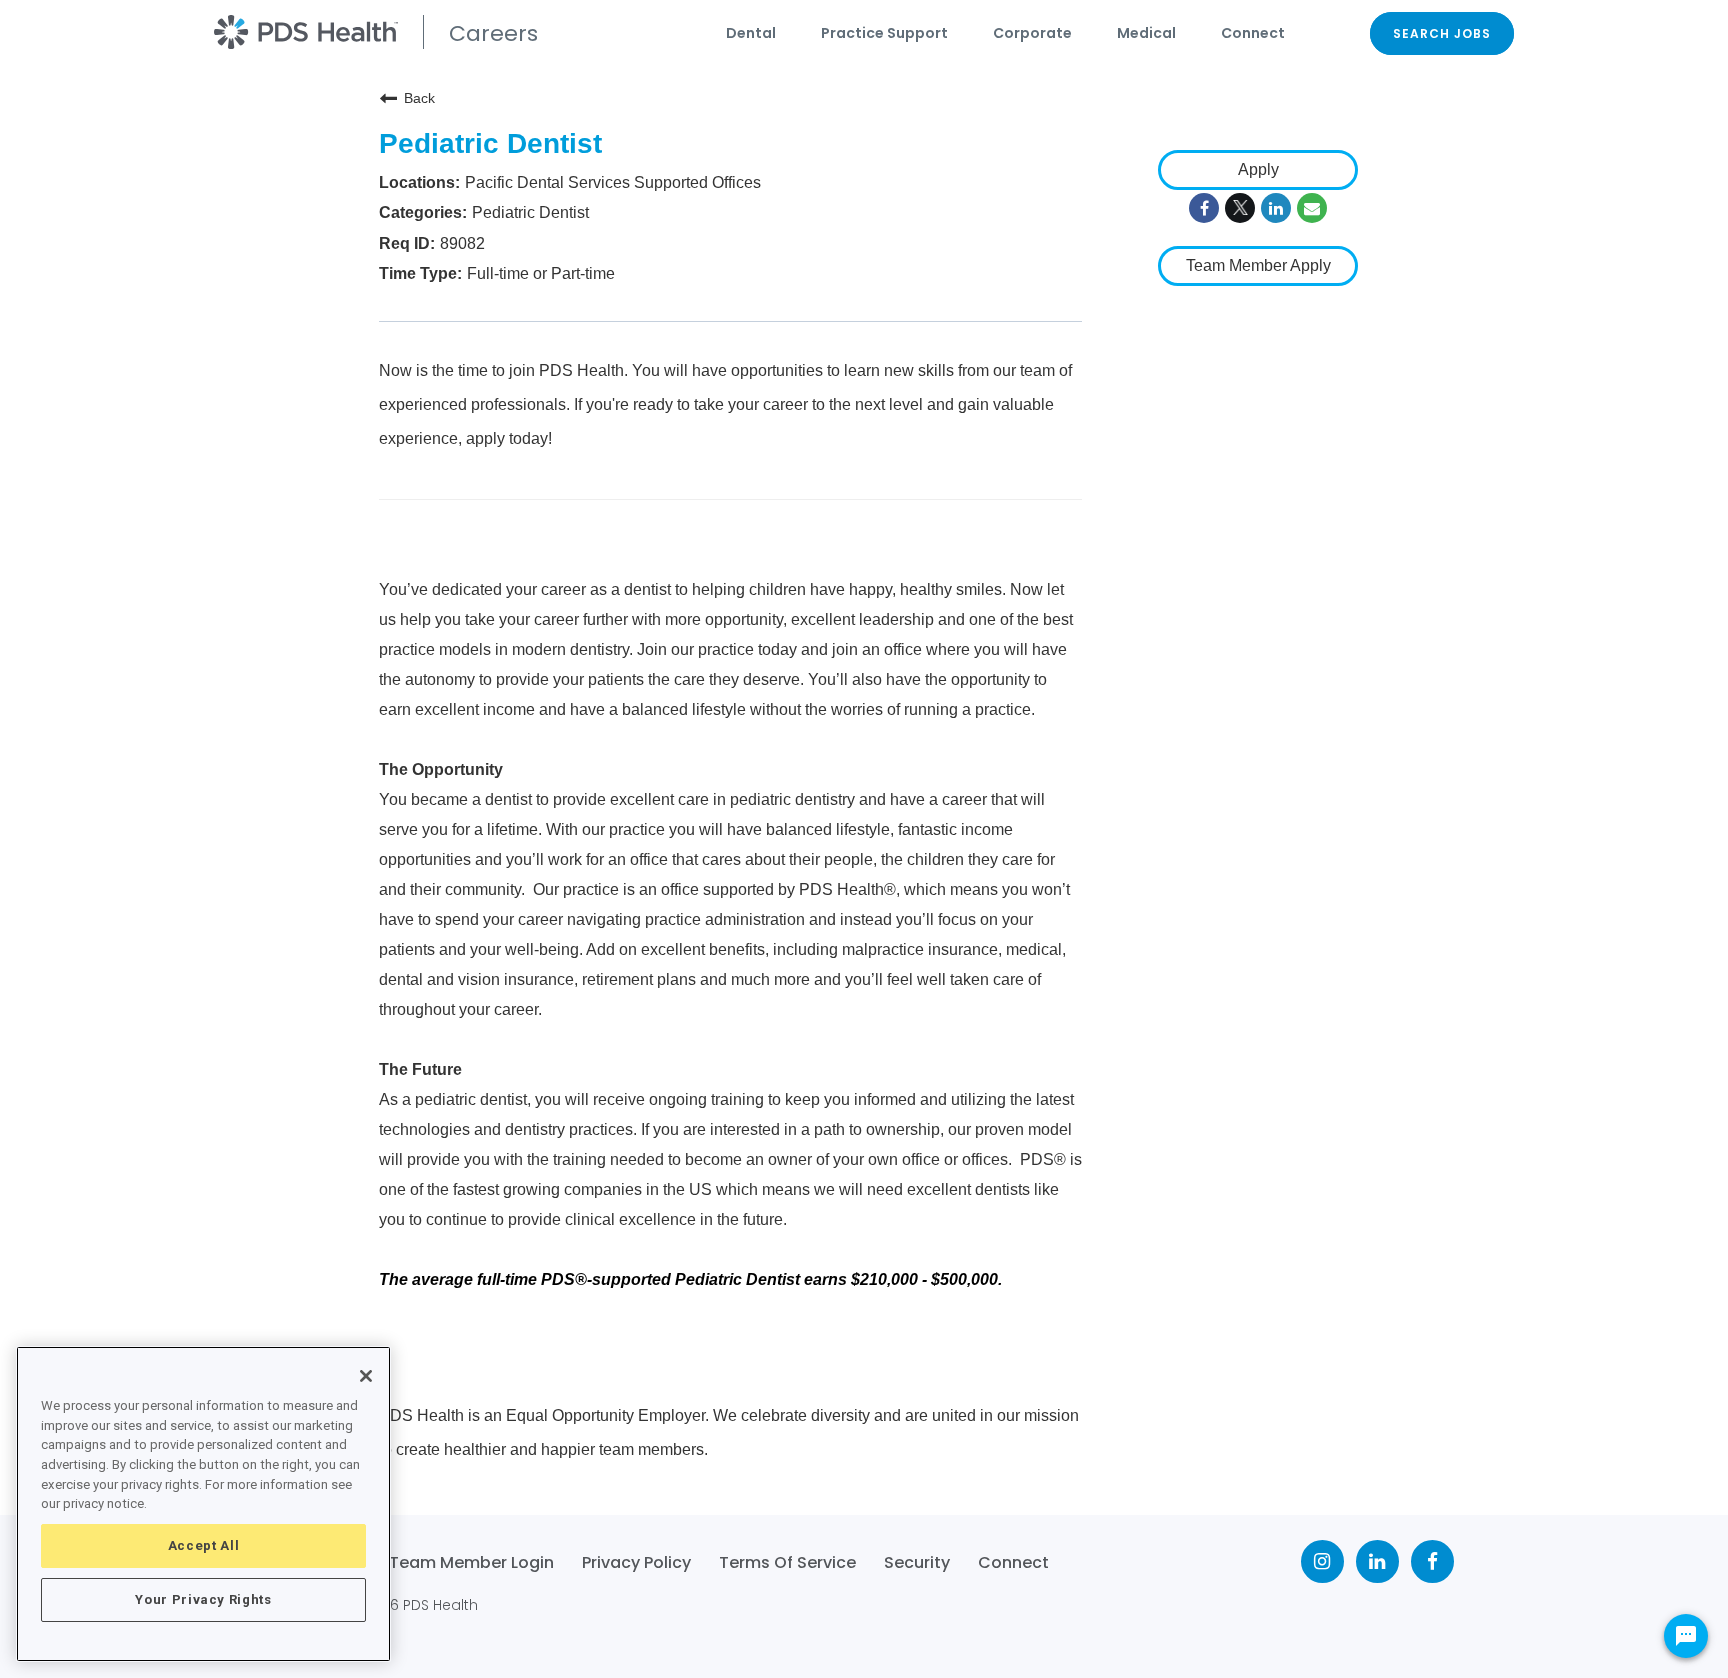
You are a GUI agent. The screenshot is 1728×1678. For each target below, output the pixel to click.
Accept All (204, 1545)
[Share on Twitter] (1240, 208)
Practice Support (884, 33)
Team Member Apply (1258, 265)
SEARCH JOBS (1442, 33)
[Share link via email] (1312, 208)
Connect (1253, 33)
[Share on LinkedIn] (1276, 208)
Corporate (1032, 33)
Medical (1146, 33)
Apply (1258, 169)
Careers (493, 33)
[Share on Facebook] (1204, 208)
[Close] (366, 1376)
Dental (751, 33)
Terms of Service (787, 1562)
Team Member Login (471, 1562)
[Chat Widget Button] (1686, 1636)
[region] (203, 1504)
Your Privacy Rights (203, 1599)
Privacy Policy (636, 1562)
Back (419, 98)
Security (917, 1562)
